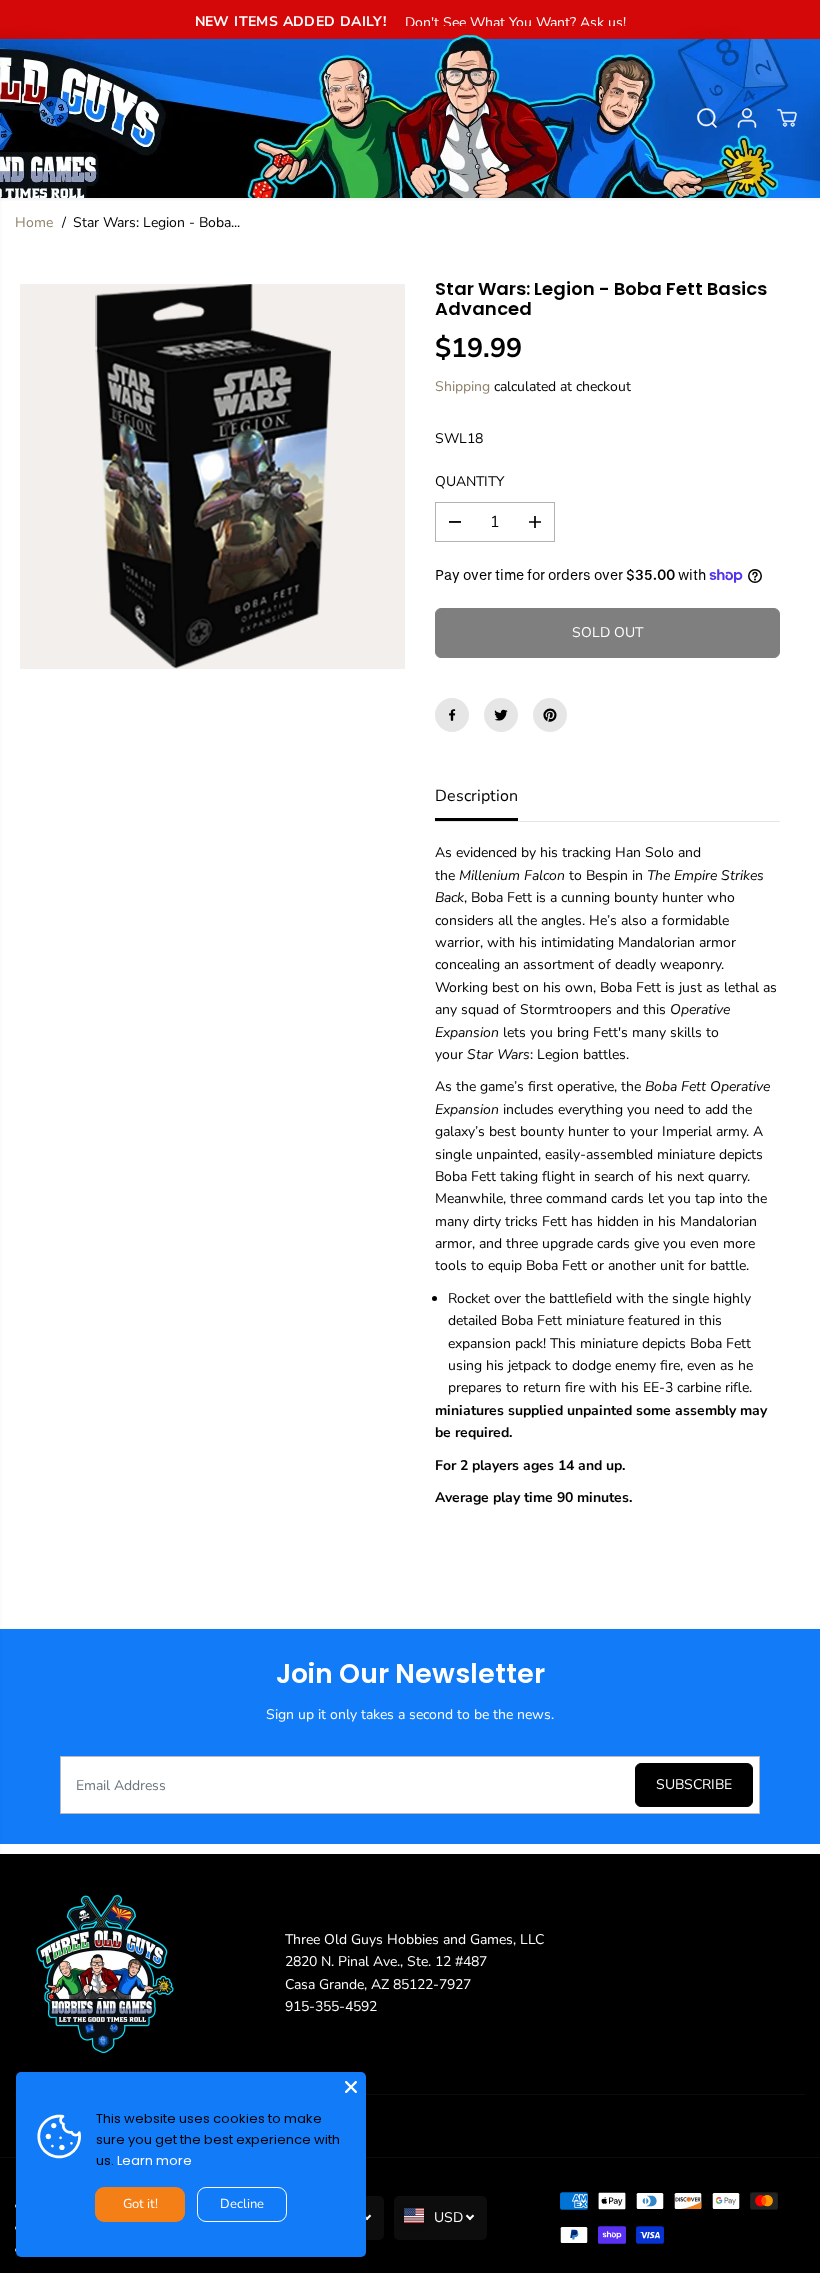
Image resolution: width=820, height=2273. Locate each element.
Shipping (462, 386)
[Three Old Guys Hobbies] (410, 118)
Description (476, 796)
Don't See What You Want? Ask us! (515, 22)
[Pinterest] (550, 715)
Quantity (469, 481)
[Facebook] (452, 715)
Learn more (154, 2160)
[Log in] (747, 118)
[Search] (707, 118)
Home (34, 222)
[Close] (351, 2087)
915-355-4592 (331, 2006)
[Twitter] (501, 715)
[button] (27, 112)
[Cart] (787, 118)
